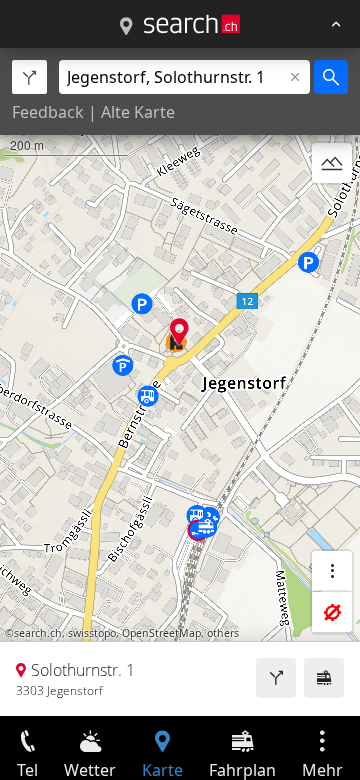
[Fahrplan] (324, 678)
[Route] (276, 678)
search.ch (38, 633)
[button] (179, 331)
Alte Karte (138, 112)
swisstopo (92, 633)
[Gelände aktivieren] (332, 163)
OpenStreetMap (161, 633)
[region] (180, 382)
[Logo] (192, 24)
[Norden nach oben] (332, 211)
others (223, 633)
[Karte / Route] (126, 27)
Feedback (48, 112)
